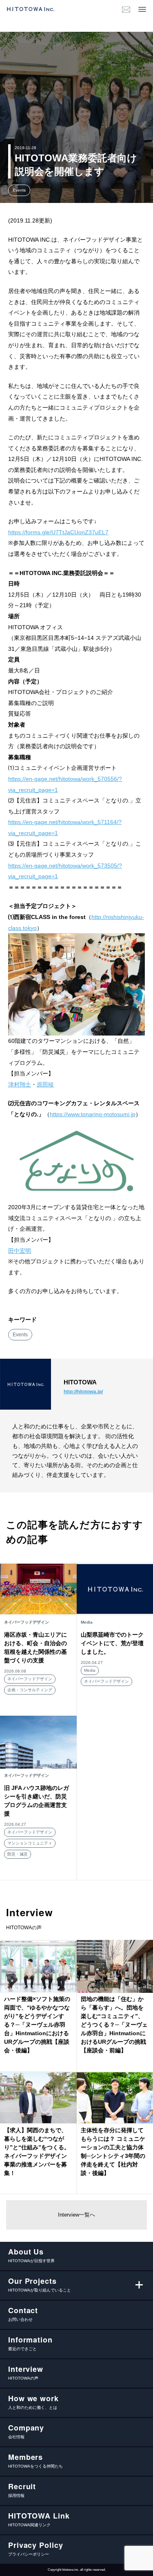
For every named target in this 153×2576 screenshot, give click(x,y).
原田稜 (45, 1084)
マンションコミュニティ (30, 1843)
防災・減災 (18, 1854)
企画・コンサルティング (30, 1690)
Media (90, 1670)
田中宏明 (20, 1251)
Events (19, 190)
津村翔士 (20, 1084)
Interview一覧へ (76, 2215)
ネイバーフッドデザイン (30, 1679)
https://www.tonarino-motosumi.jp (93, 1114)
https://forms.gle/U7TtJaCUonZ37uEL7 (58, 532)
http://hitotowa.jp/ (83, 1392)
